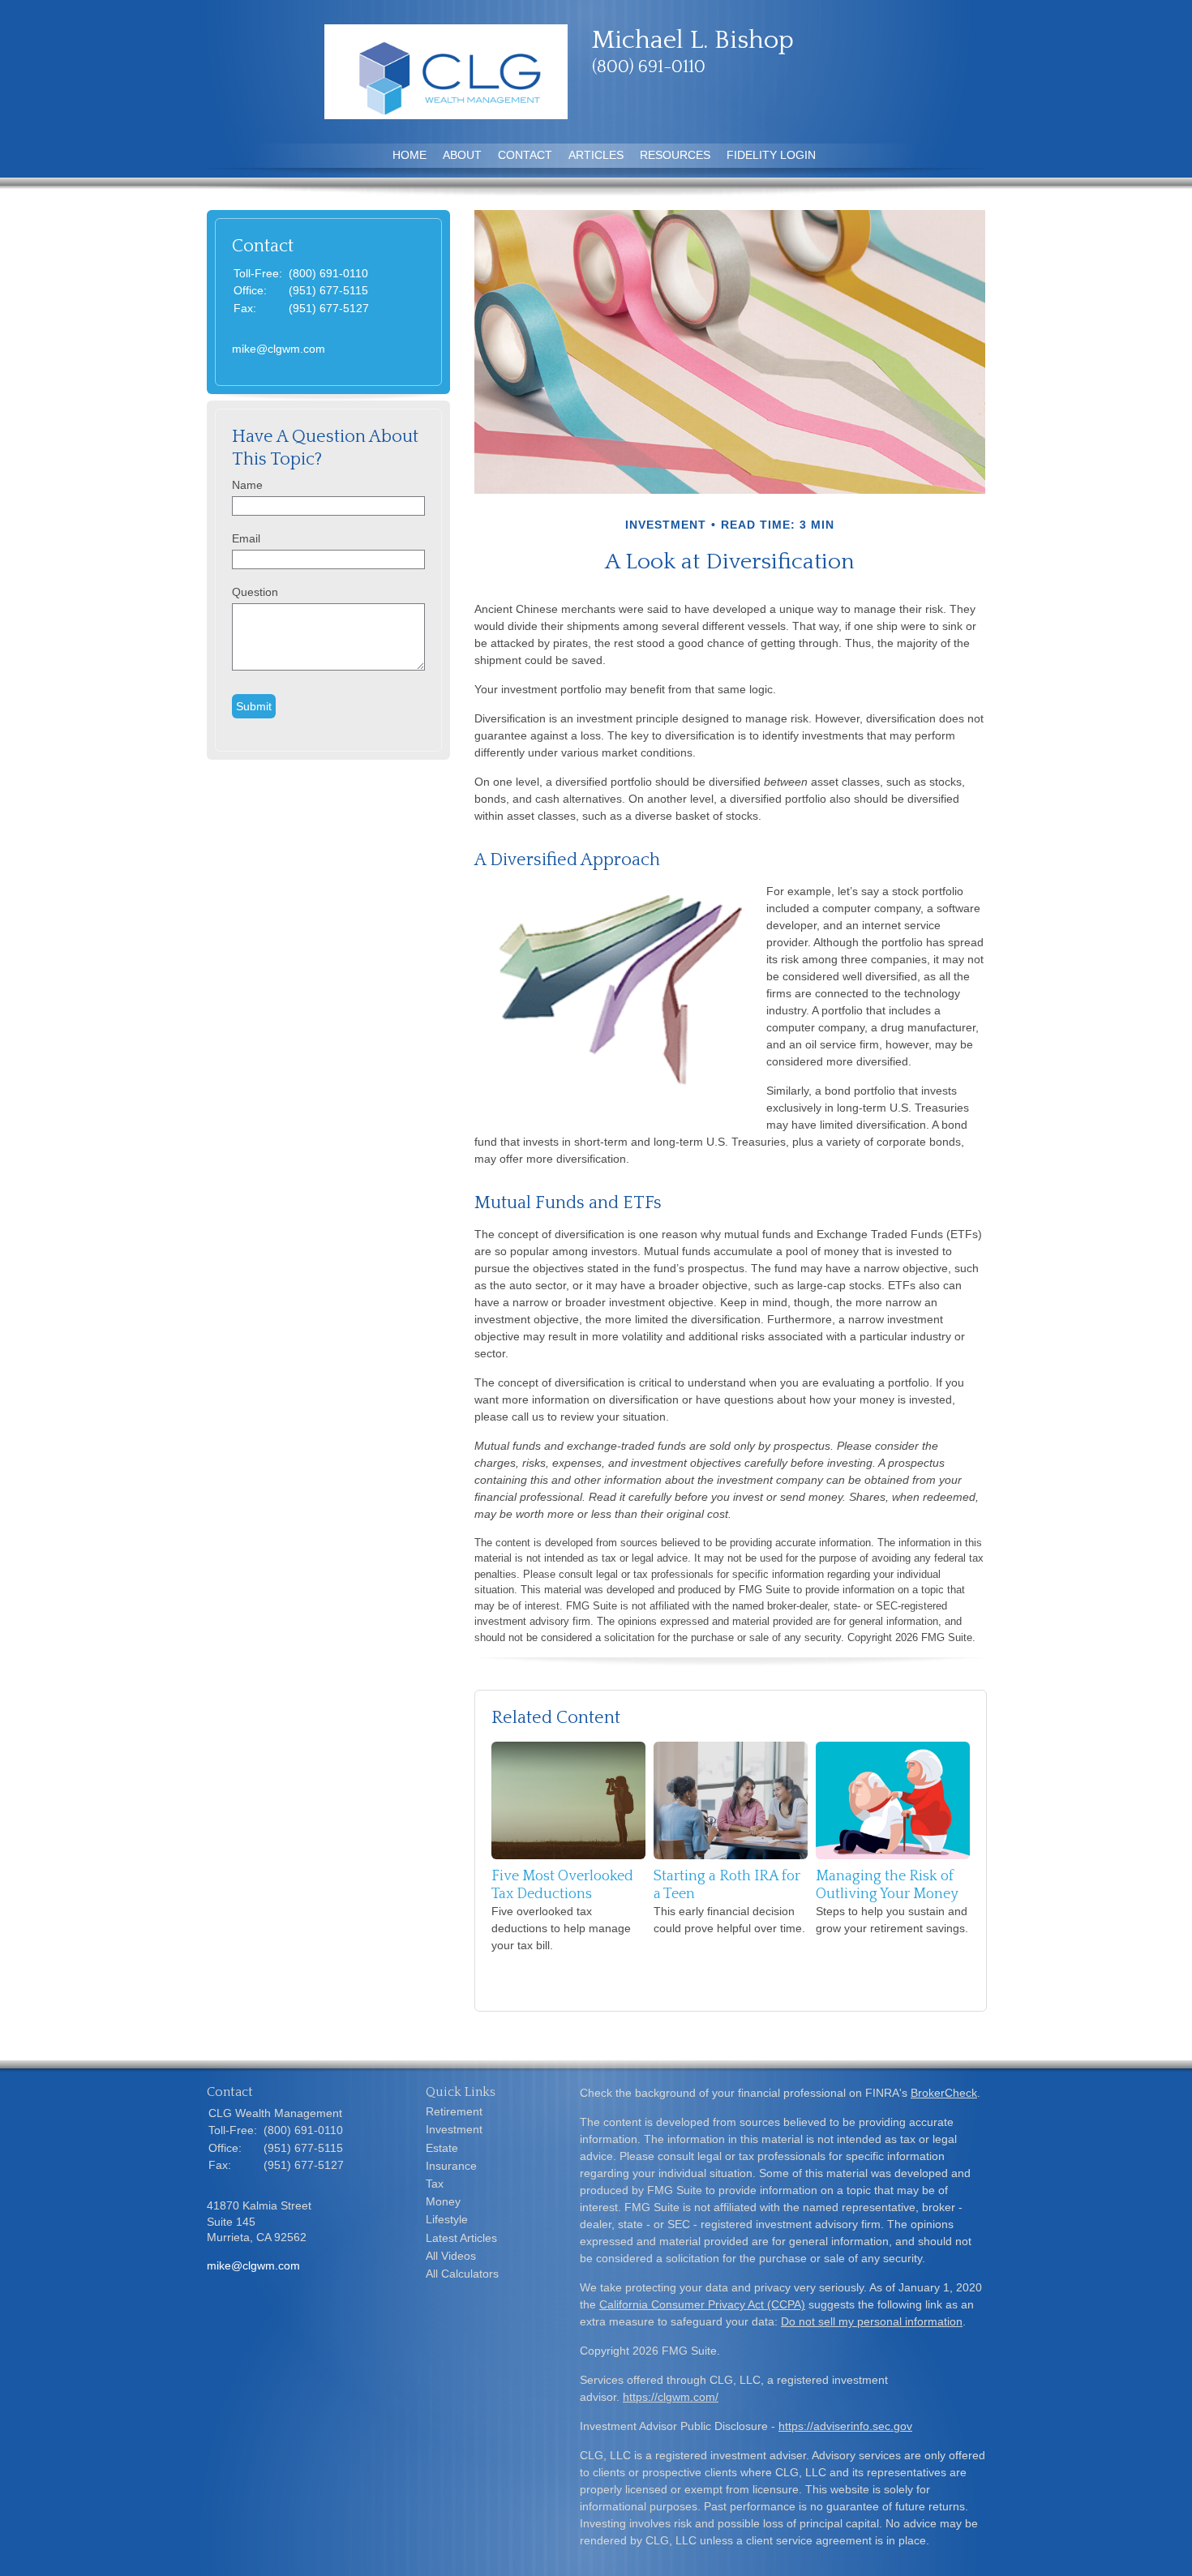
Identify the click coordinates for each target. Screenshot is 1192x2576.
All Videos (451, 2256)
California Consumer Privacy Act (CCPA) (702, 2304)
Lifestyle (447, 2219)
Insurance (451, 2166)
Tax (435, 2184)
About (462, 155)
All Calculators (462, 2274)
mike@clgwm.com (279, 349)
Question (255, 592)
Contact (525, 155)
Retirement (454, 2111)
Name (247, 485)
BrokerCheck (944, 2093)
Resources (675, 155)
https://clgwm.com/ (671, 2397)
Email (246, 538)
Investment (454, 2129)
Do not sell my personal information (872, 2321)
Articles (596, 155)
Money (443, 2201)
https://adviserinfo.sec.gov (845, 2426)
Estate (442, 2148)
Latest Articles (461, 2238)
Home (409, 155)
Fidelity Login (771, 155)
